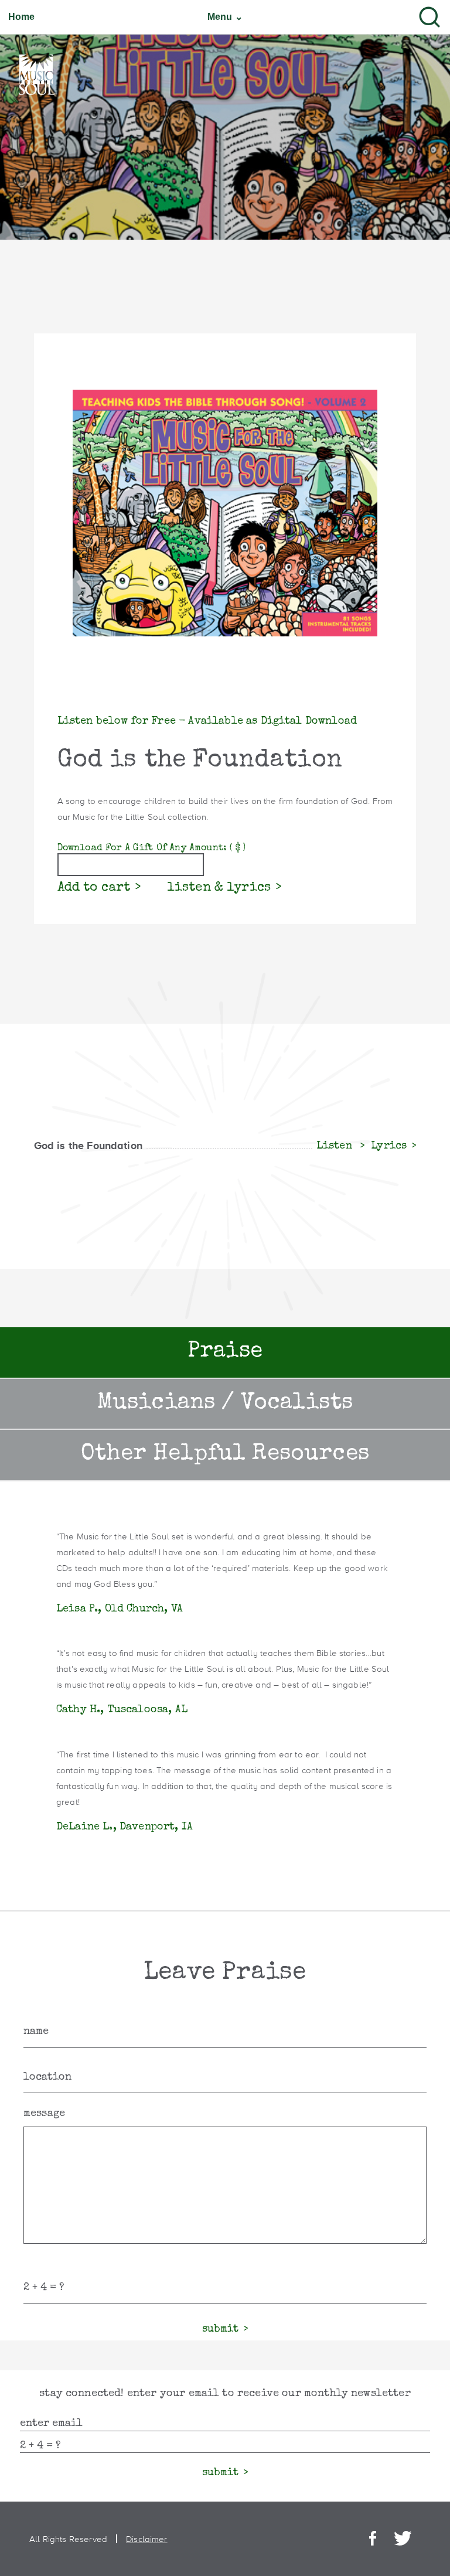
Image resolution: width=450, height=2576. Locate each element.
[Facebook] (373, 2539)
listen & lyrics (219, 888)
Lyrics (389, 1146)
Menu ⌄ (225, 17)
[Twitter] (403, 2539)
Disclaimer (147, 2539)
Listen (336, 1146)
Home (22, 17)
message (44, 2114)
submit (220, 2329)
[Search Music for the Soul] (429, 17)
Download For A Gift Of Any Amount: (151, 849)
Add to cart (94, 888)
